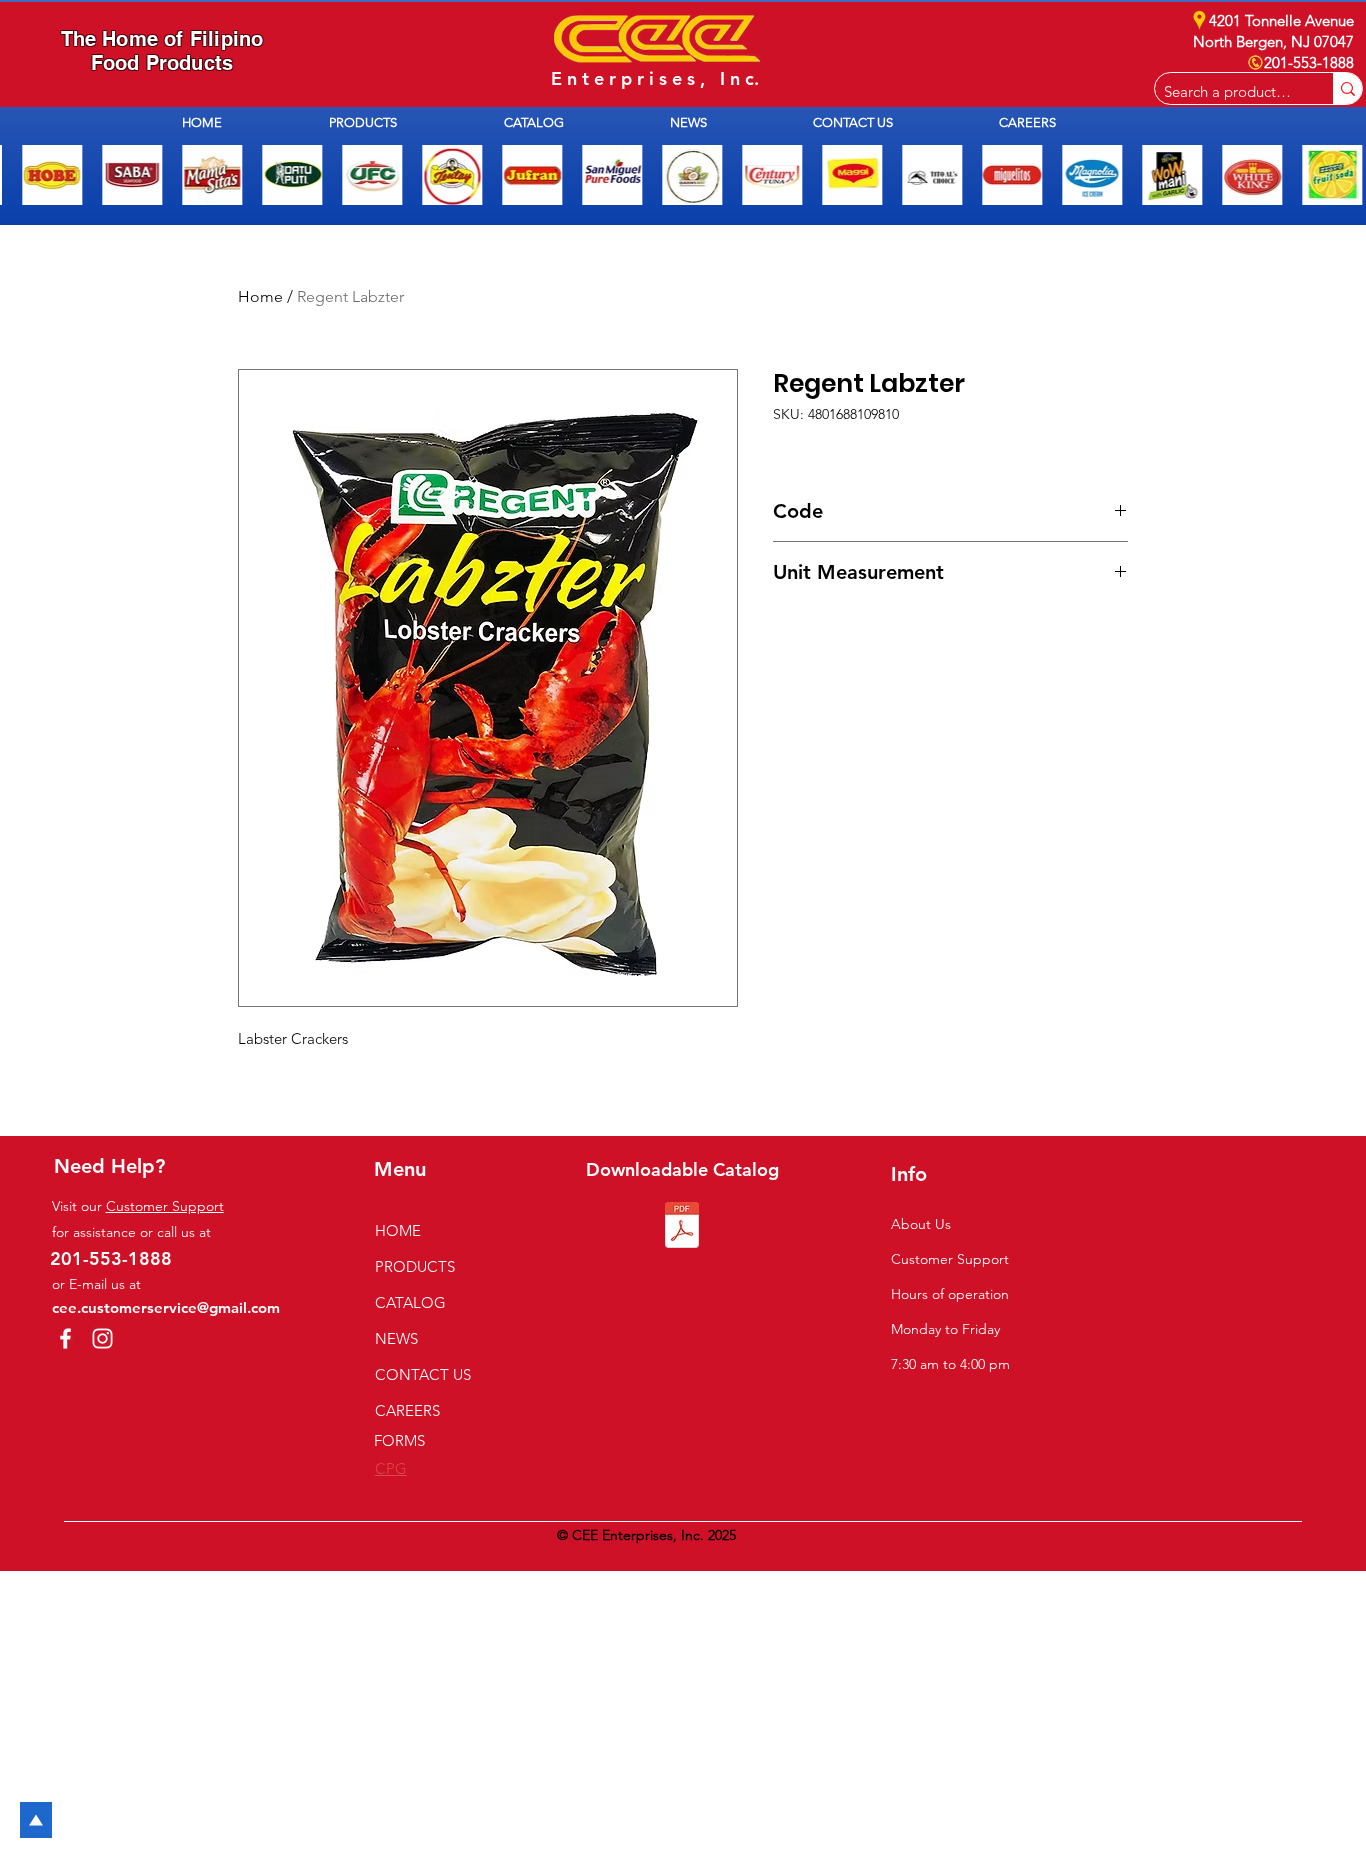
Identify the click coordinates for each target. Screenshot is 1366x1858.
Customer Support (165, 1206)
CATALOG (410, 1302)
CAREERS (407, 1410)
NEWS (396, 1338)
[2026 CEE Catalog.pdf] (682, 1227)
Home (260, 296)
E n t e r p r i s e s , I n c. (655, 78)
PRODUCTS (415, 1266)
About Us (921, 1224)
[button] (401, 122)
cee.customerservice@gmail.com (166, 1307)
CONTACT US (423, 1374)
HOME (398, 1230)
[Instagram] (102, 1338)
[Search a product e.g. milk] (1347, 88)
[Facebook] (65, 1338)
